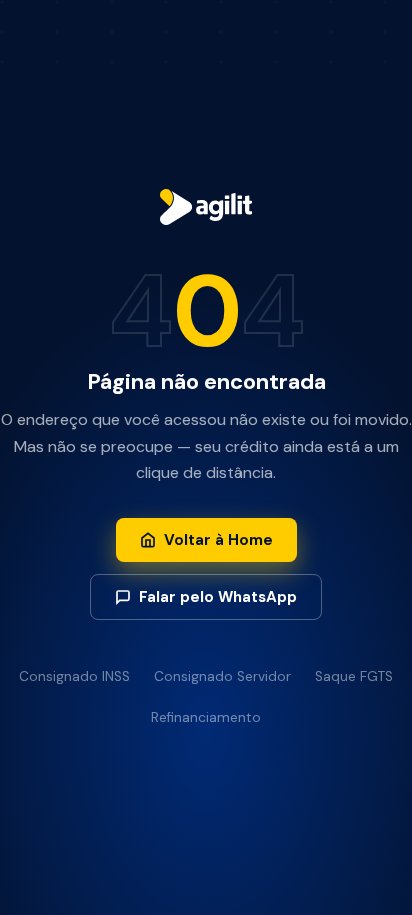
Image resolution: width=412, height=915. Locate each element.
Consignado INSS (74, 676)
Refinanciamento (206, 717)
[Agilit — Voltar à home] (206, 209)
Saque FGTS (354, 676)
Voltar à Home (218, 540)
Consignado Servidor (222, 676)
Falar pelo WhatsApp (218, 597)
